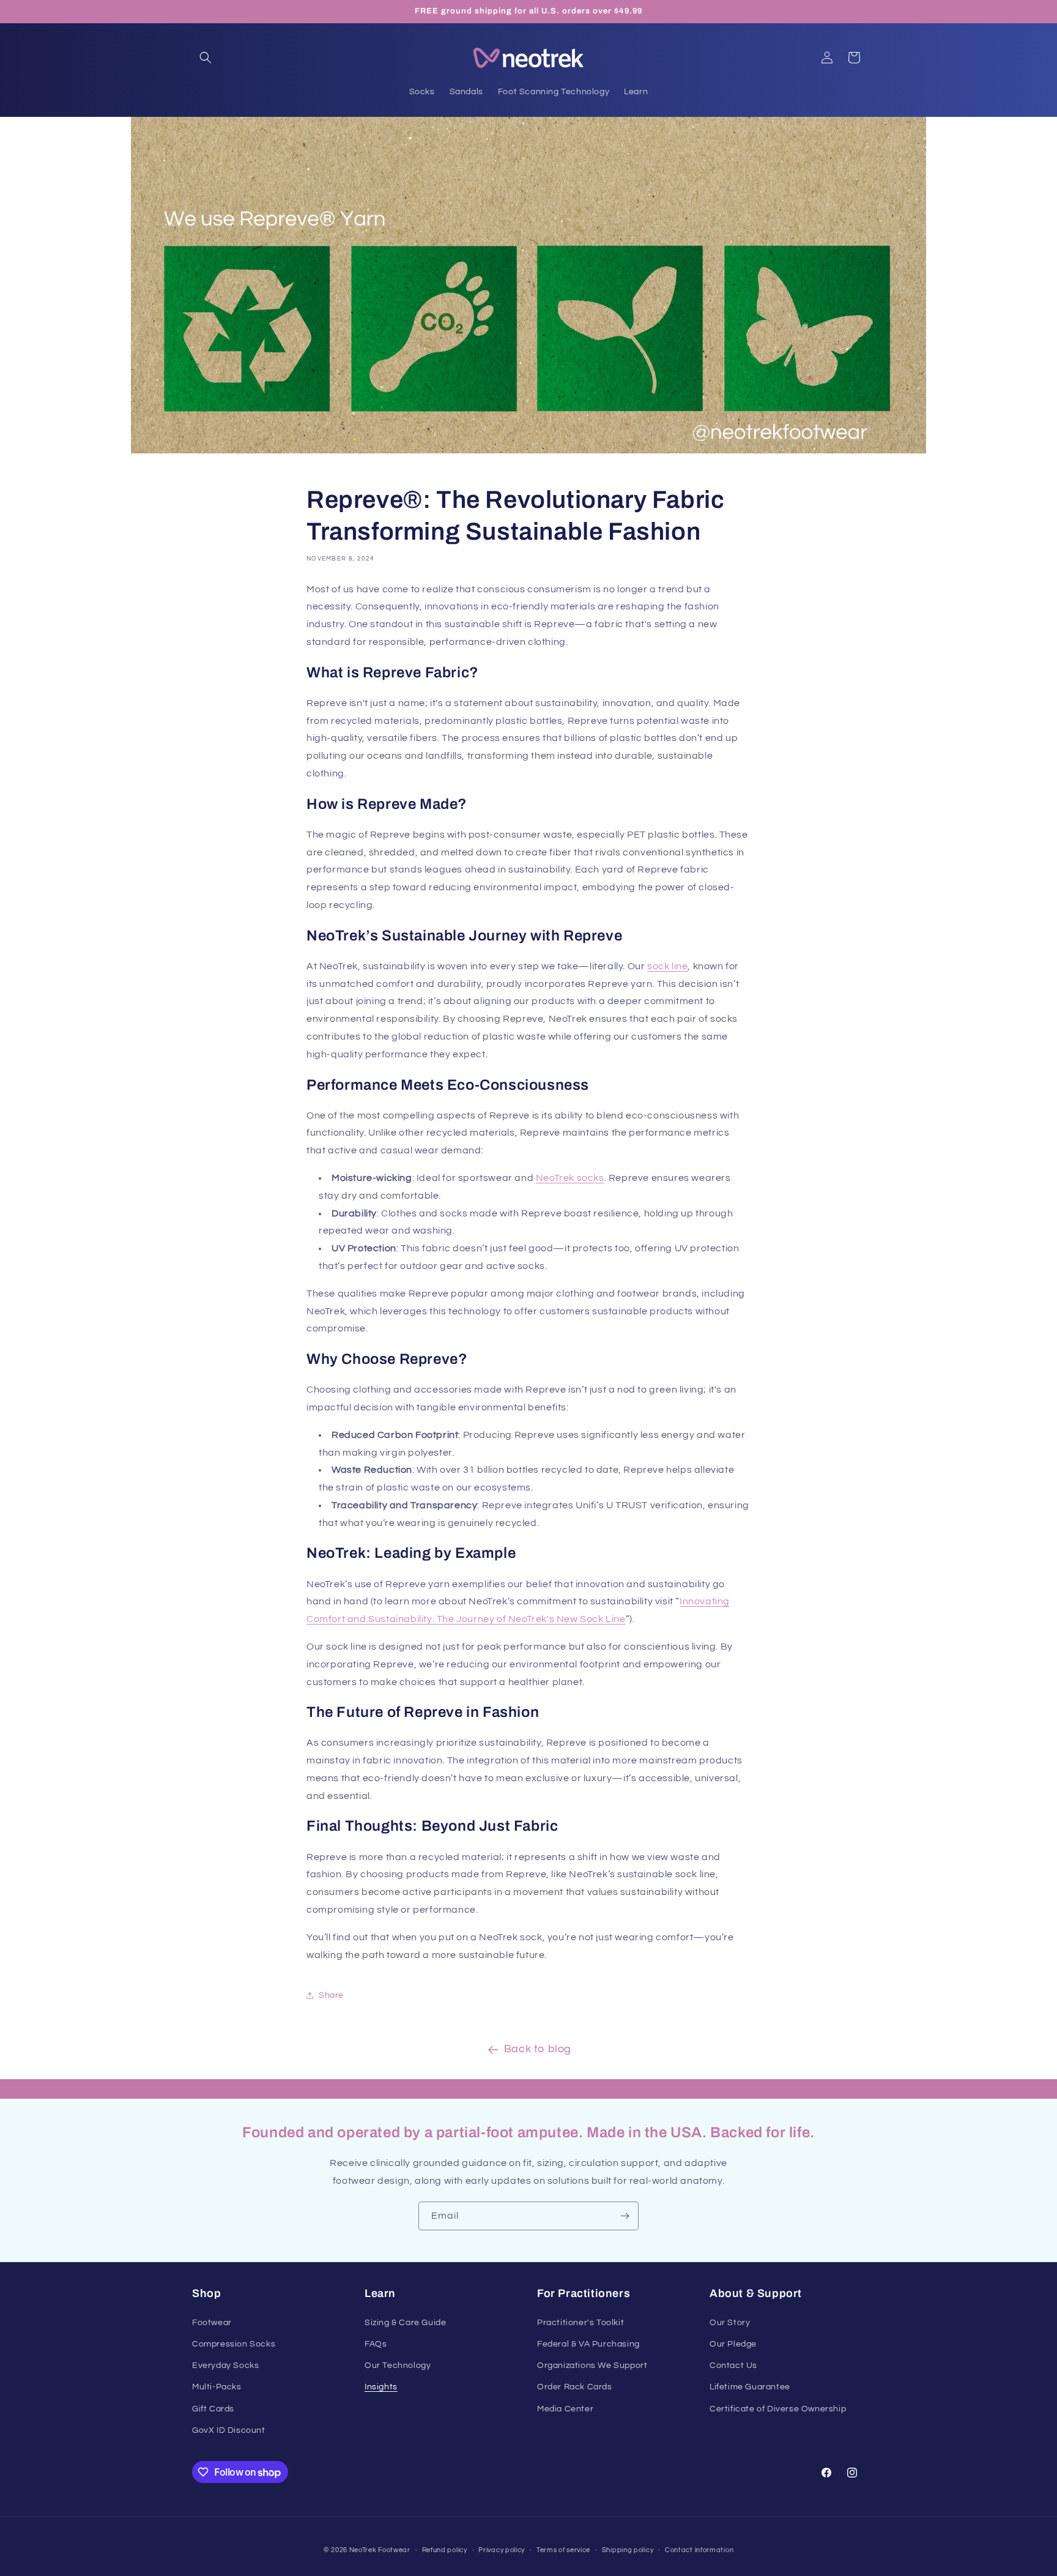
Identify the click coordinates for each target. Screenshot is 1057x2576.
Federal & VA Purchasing (588, 2344)
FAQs (376, 2344)
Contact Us (733, 2366)
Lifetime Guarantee (750, 2387)
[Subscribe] (625, 2216)
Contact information (699, 2550)
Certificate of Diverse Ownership (778, 2409)
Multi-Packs (217, 2387)
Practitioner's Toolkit (580, 2323)
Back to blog (538, 2049)
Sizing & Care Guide (405, 2323)
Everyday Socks (225, 2366)
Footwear (212, 2323)
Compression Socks (234, 2344)
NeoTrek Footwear (380, 2550)
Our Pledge (733, 2344)
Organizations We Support (592, 2366)
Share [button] (331, 1995)
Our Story (730, 2323)
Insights (381, 2387)
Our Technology (398, 2366)
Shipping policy (628, 2550)
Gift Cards (213, 2409)
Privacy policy (502, 2550)
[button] (206, 58)
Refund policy (445, 2550)
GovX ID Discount (229, 2430)
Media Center (565, 2409)
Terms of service (563, 2550)
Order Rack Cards (575, 2387)
